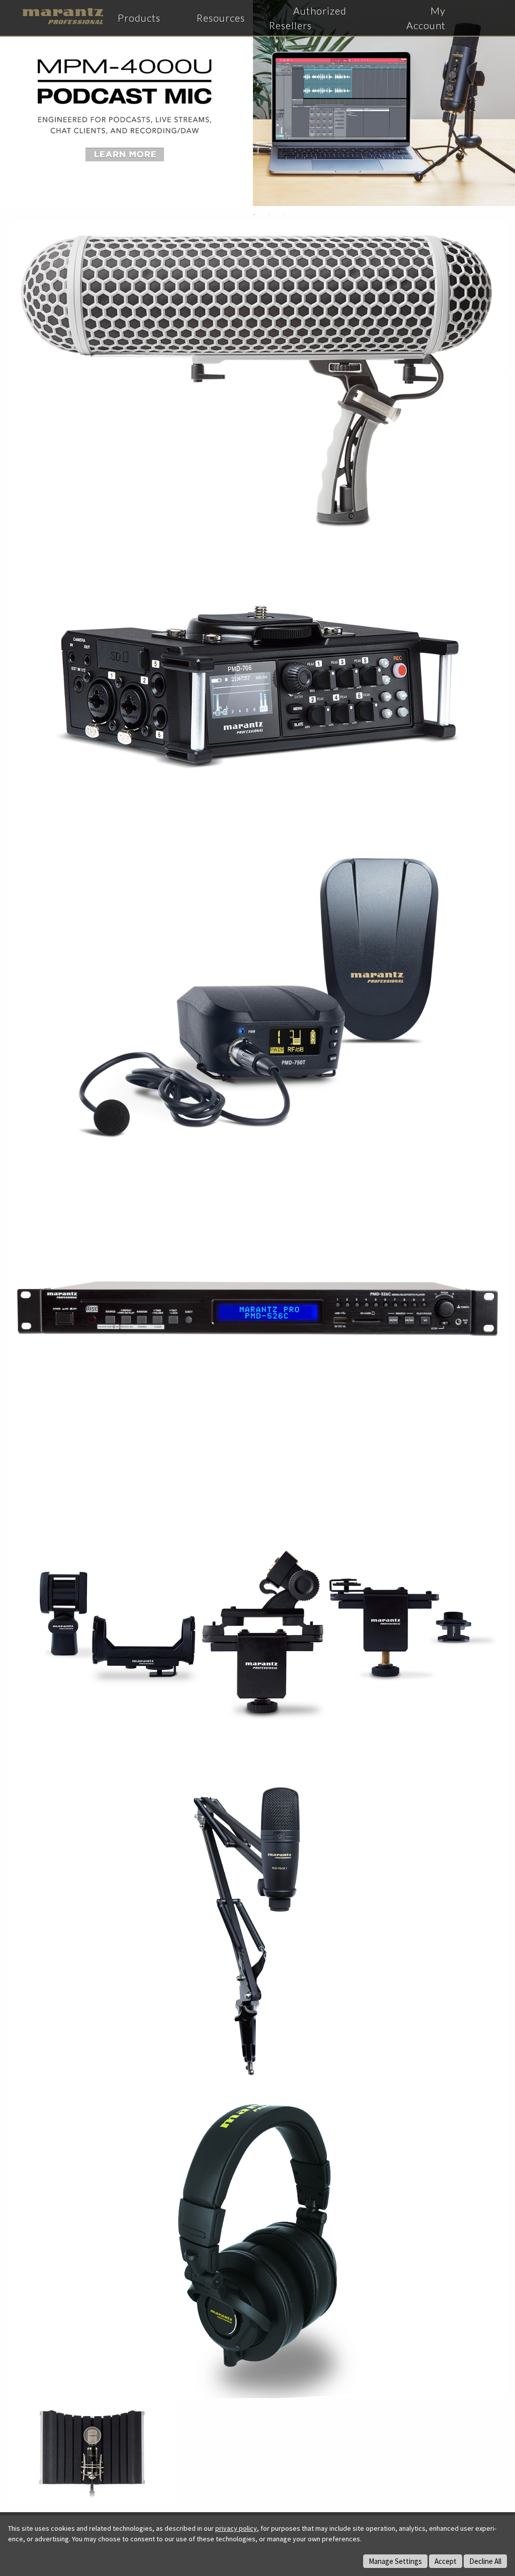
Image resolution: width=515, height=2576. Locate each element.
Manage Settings (395, 2561)
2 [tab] (269, 215)
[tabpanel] (257, 103)
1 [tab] (254, 215)
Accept (446, 2561)
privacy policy (236, 2528)
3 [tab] (284, 215)
